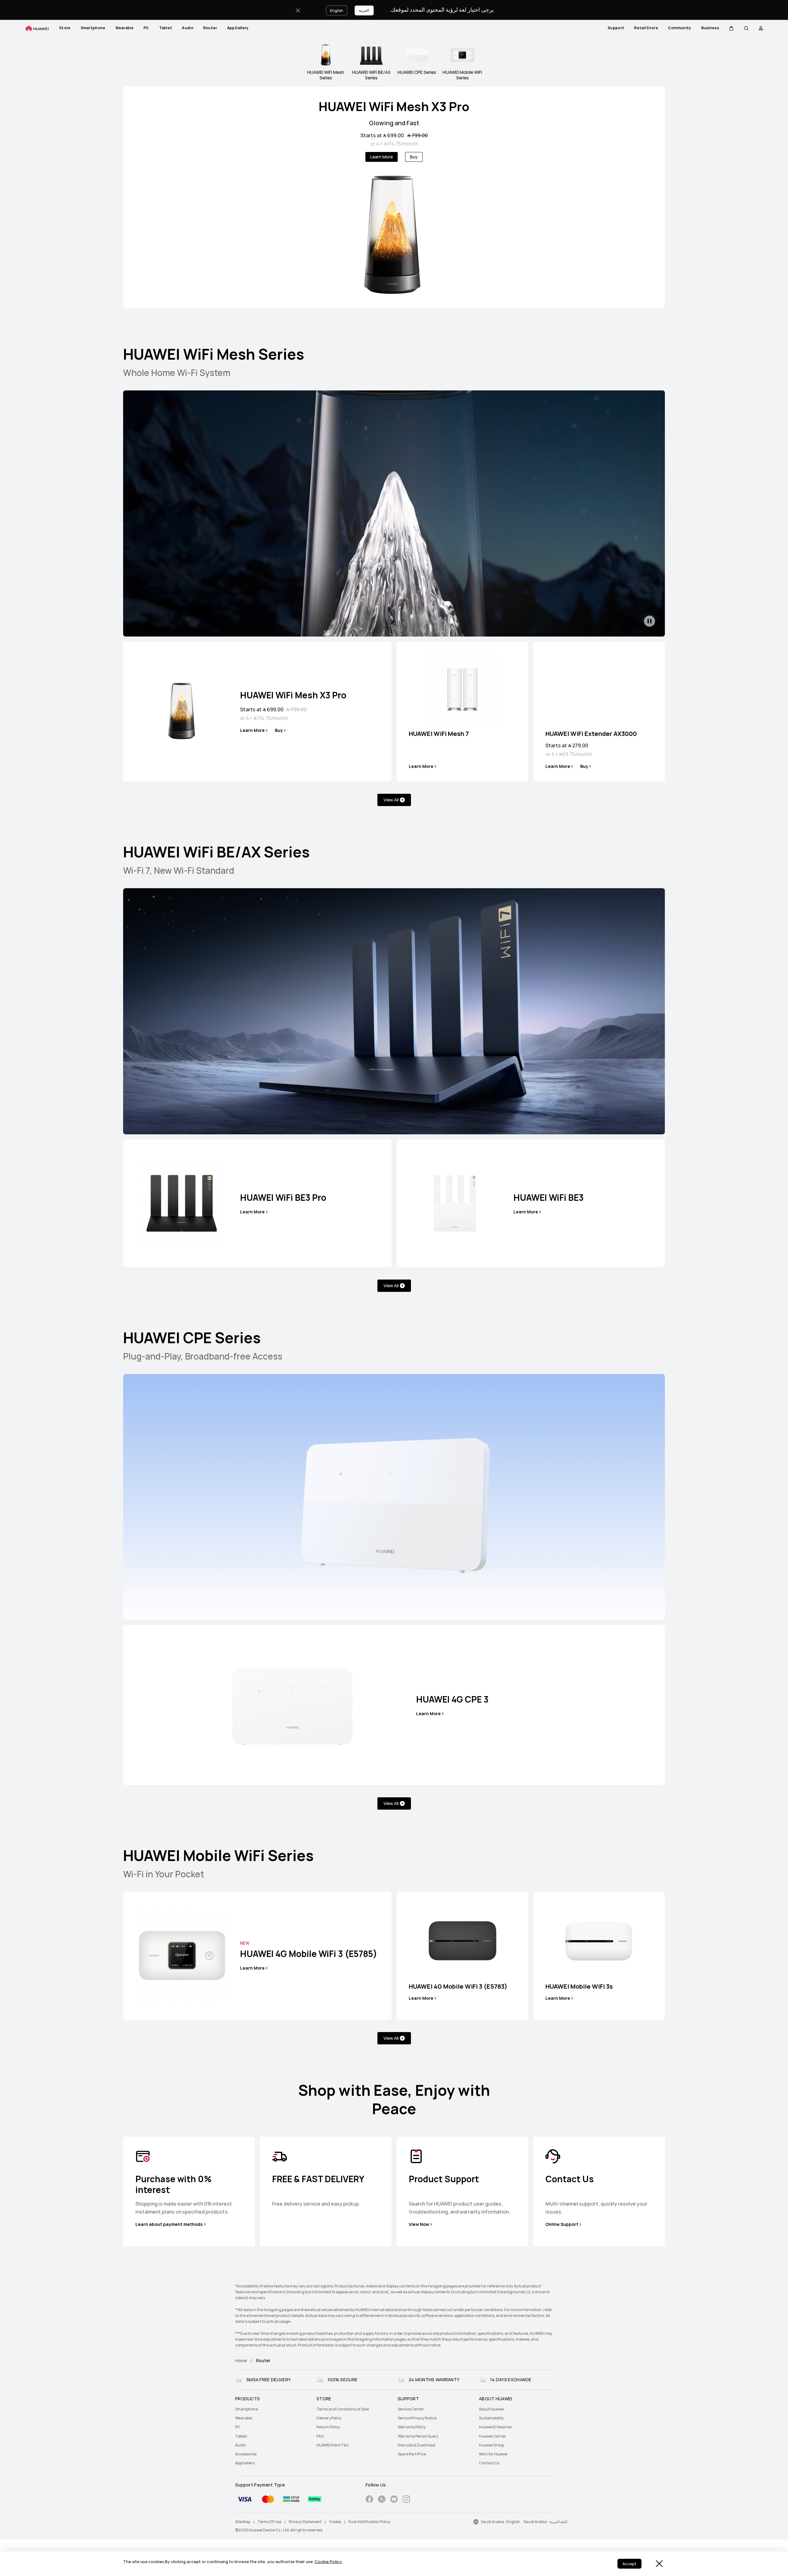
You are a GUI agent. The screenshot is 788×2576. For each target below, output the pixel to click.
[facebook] (369, 2500)
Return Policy (328, 2427)
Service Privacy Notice (417, 2418)
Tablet (166, 28)
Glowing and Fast (394, 123)
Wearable (125, 28)
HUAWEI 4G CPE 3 (452, 1699)
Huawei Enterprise (495, 2427)
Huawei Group (492, 2445)
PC (146, 28)
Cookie (335, 2522)
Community (680, 28)
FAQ (320, 2436)
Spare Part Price (412, 2454)
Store (65, 28)
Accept (629, 2564)
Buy (414, 157)
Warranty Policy (412, 2427)
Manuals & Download (416, 2445)
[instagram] (406, 2500)
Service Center (411, 2409)
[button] (731, 28)
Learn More (382, 157)
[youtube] (394, 2500)
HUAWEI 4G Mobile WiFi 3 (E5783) (458, 1987)
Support (616, 28)
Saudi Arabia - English (500, 2522)
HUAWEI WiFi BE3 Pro (283, 1198)
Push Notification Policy (369, 2522)
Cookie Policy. (328, 2562)
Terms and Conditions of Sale (343, 2409)
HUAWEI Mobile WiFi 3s (579, 1987)
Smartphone (93, 28)
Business (710, 28)
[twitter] (382, 2500)
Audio (188, 28)
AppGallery (238, 28)
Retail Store (646, 28)
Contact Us (489, 2463)
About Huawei (491, 2409)
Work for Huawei (493, 2454)
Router (210, 28)
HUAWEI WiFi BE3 (549, 1198)
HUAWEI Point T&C (333, 2445)
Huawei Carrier (492, 2436)
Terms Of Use (269, 2522)
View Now (419, 2224)
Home (241, 2361)
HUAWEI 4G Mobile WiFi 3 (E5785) (309, 1954)
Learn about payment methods (169, 2224)
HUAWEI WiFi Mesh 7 (439, 734)
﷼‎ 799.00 (418, 136)
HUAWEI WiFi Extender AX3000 (591, 734)
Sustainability (491, 2418)
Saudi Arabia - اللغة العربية (545, 2522)
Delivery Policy (329, 2418)
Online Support (562, 2224)
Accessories (246, 2454)
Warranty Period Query (418, 2436)
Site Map (243, 2522)
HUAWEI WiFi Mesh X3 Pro (394, 107)
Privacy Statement (305, 2522)
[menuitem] (65, 28)
